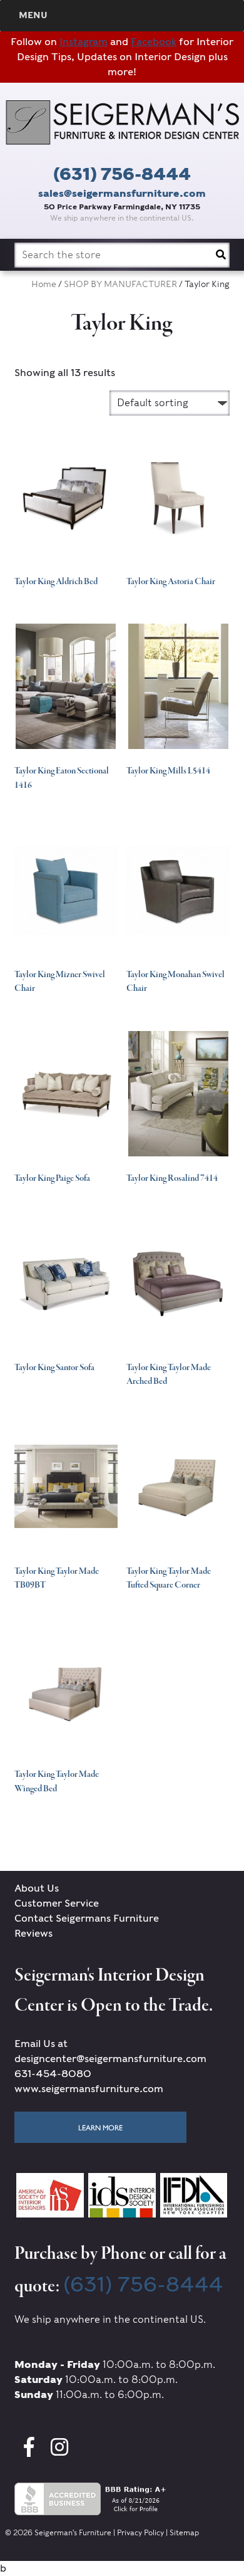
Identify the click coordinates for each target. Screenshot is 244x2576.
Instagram (84, 42)
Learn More (100, 2127)
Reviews (33, 1933)
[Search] (221, 255)
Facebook (154, 42)
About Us (37, 1888)
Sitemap (184, 2532)
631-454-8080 (53, 2074)
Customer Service (57, 1903)
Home (44, 284)
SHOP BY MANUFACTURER (120, 284)
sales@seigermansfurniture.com (122, 193)
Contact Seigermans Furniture (87, 1918)
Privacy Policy (140, 2532)
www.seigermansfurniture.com (89, 2089)
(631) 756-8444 (122, 174)
